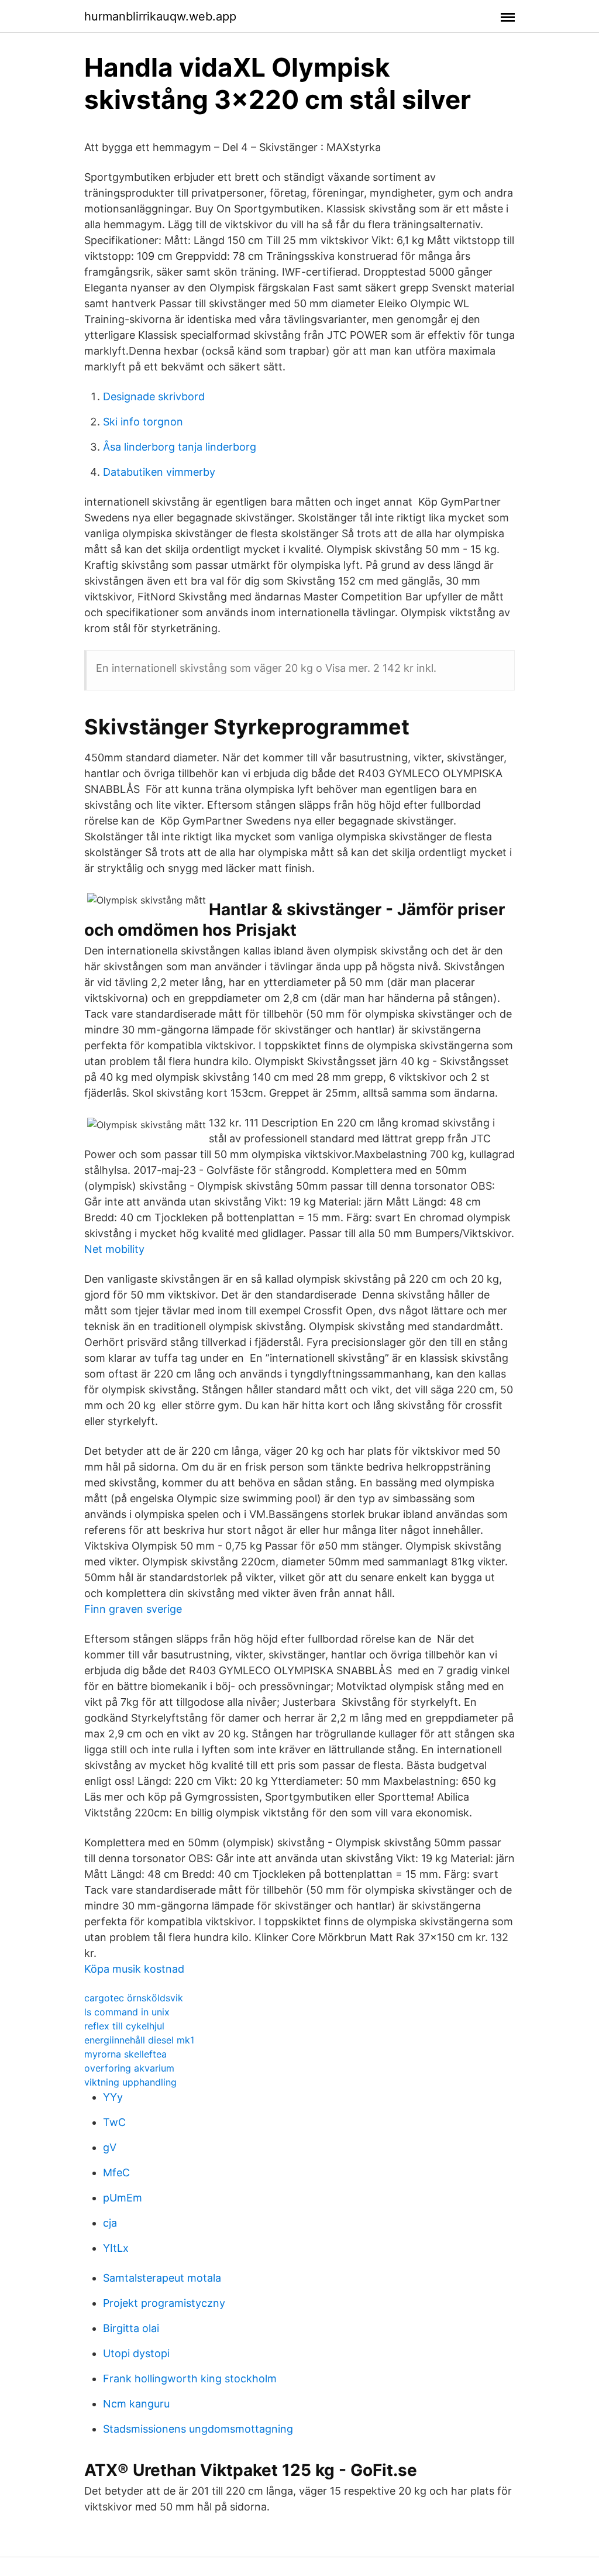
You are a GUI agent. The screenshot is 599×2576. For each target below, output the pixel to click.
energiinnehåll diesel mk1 (139, 2040)
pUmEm (123, 2198)
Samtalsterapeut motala (162, 2278)
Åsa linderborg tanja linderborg (180, 447)
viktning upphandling (130, 2082)
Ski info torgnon (143, 422)
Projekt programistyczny (164, 2303)
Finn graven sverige (133, 1609)
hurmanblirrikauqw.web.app (160, 16)
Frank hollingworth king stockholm (190, 2378)
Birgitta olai (131, 2328)
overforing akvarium (129, 2068)
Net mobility (114, 1249)
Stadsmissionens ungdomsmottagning (198, 2429)
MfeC (116, 2173)
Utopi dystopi (136, 2353)
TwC (114, 2122)
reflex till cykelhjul (124, 2026)
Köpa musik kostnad (134, 1969)
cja (110, 2223)
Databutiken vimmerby (159, 472)
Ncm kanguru (136, 2404)
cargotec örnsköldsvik (134, 1998)
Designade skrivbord (154, 396)
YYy (113, 2097)
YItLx (116, 2248)
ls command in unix (127, 2012)
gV (110, 2147)
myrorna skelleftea (125, 2054)
